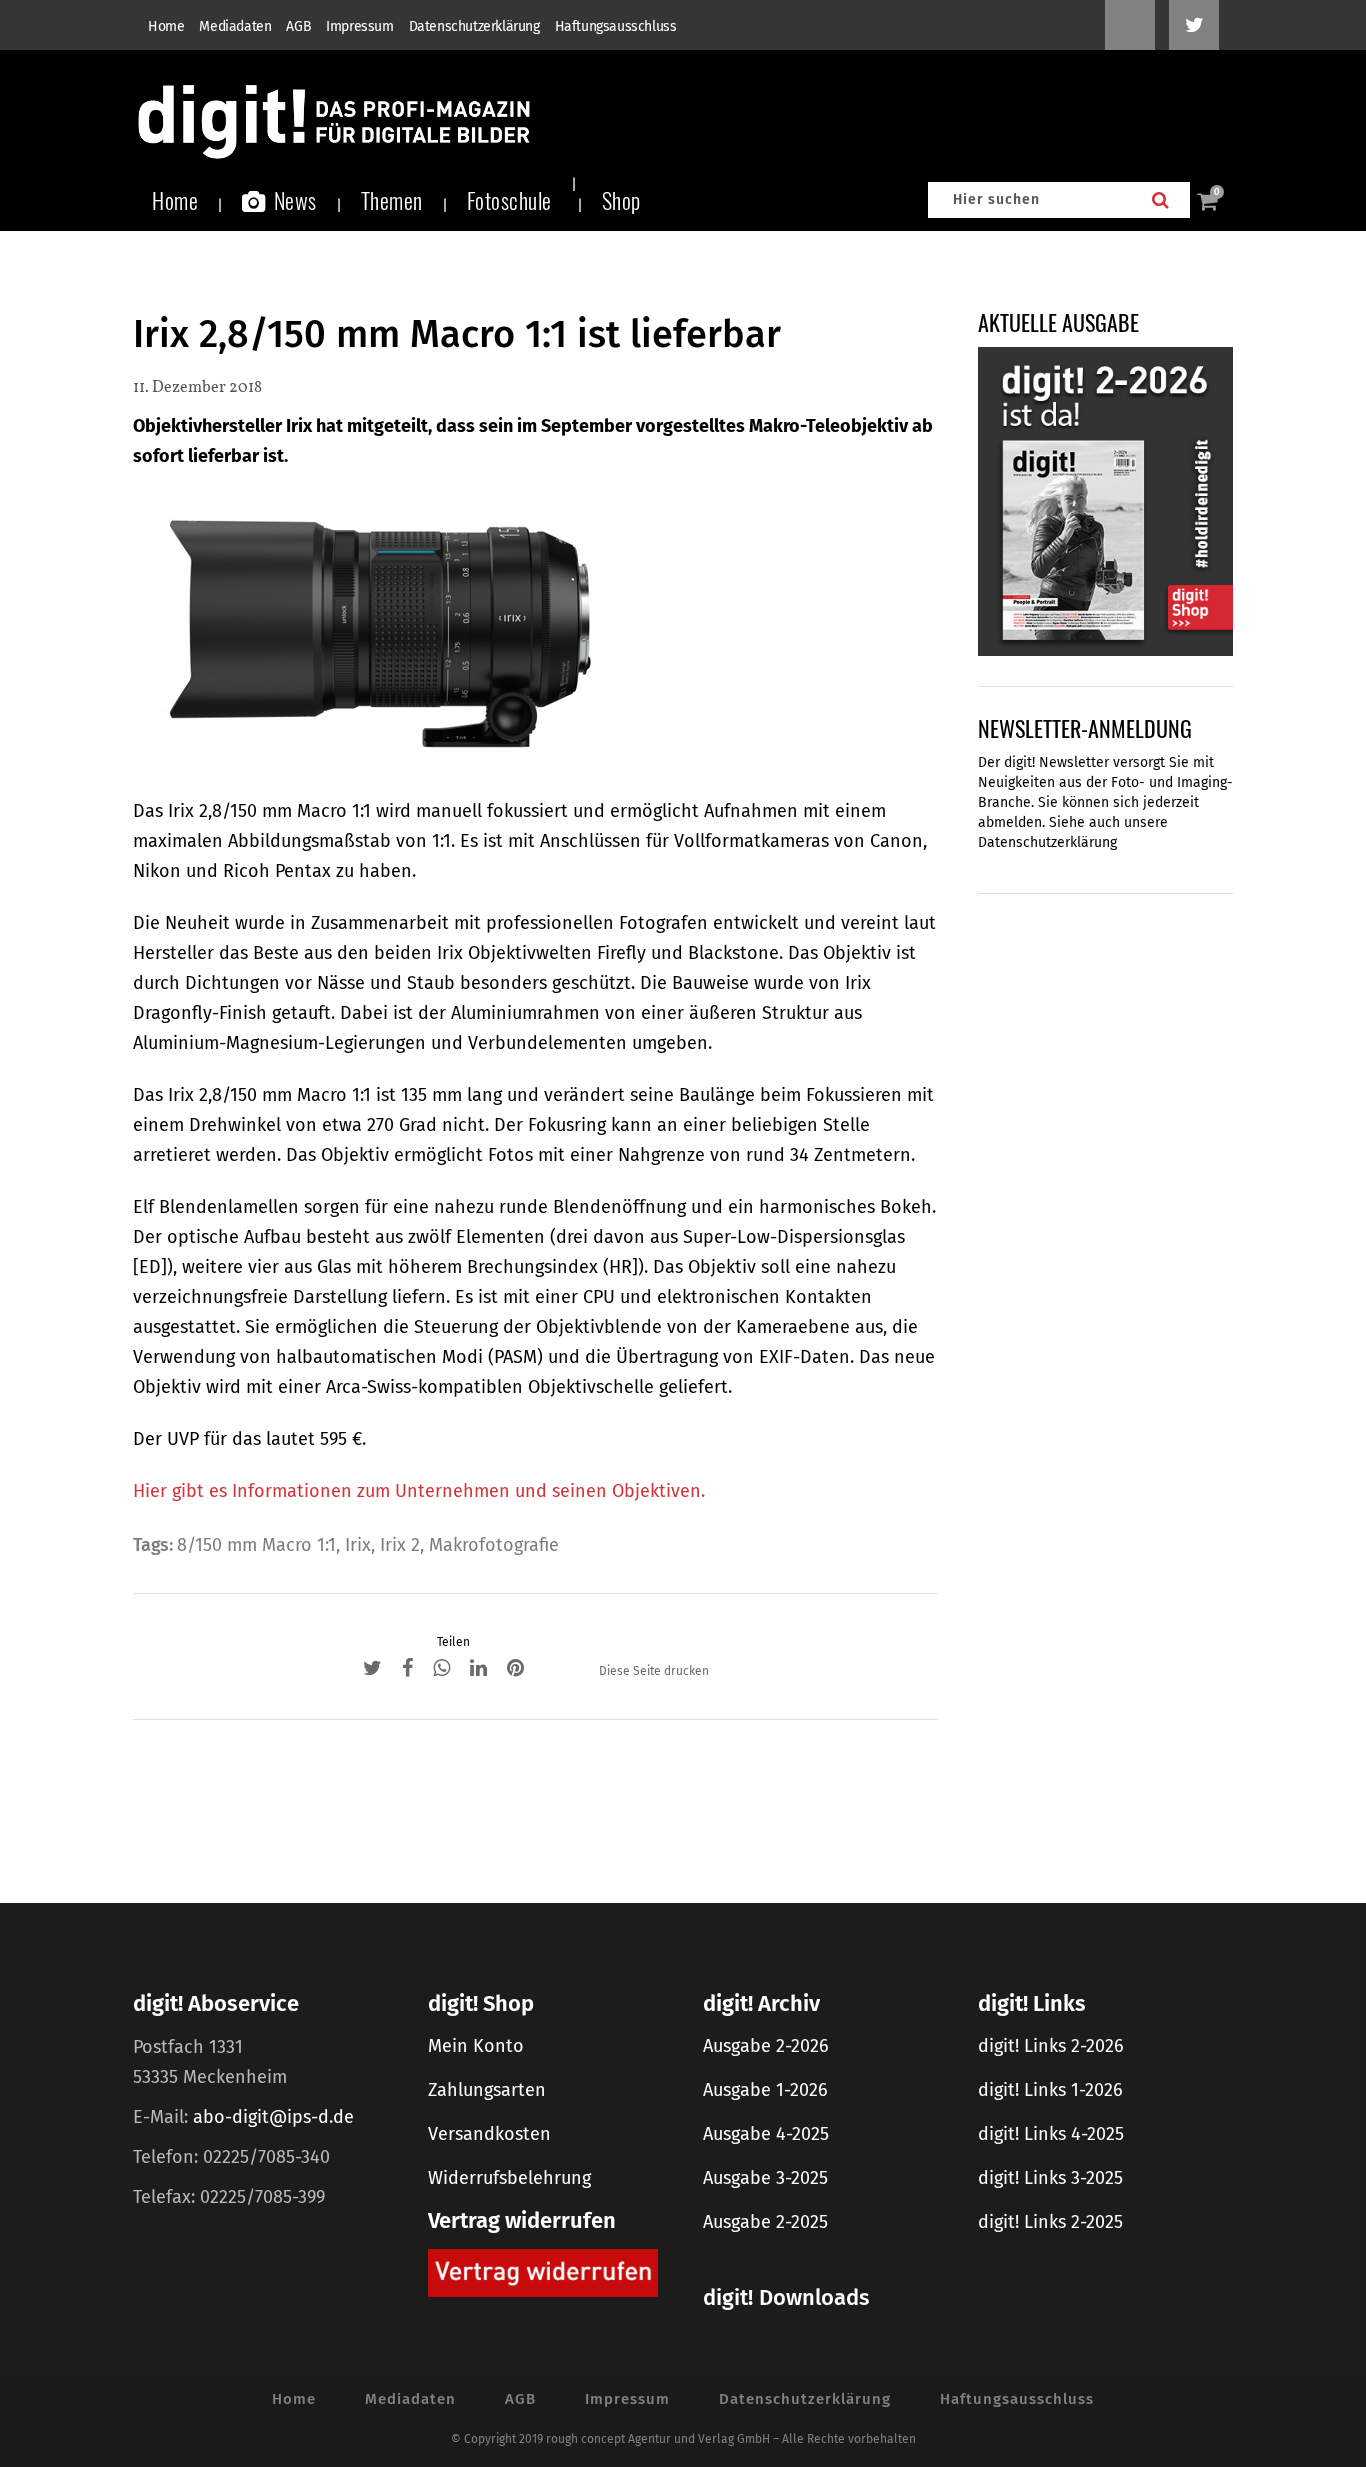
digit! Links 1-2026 (1050, 2090)
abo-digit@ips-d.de (273, 2117)
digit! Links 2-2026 (1051, 2046)
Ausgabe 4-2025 (766, 2134)
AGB (298, 26)
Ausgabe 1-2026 (765, 2090)
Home (166, 26)
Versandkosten (489, 2134)
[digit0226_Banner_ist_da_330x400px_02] (1105, 500)
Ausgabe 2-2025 (765, 2222)
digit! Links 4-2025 (1051, 2134)
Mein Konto (476, 2046)
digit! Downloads (786, 2297)
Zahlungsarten (487, 2090)
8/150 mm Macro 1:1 (256, 1545)
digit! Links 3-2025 (1050, 2178)
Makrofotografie (494, 1545)
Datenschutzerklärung (474, 26)
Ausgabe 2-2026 (766, 2046)
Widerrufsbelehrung (509, 2178)
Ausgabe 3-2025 (765, 2178)
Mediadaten (235, 26)
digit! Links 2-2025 (1050, 2222)
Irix (358, 1545)
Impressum (359, 26)
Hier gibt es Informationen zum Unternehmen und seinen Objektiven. (419, 1491)
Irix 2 (400, 1545)
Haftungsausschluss (616, 26)
